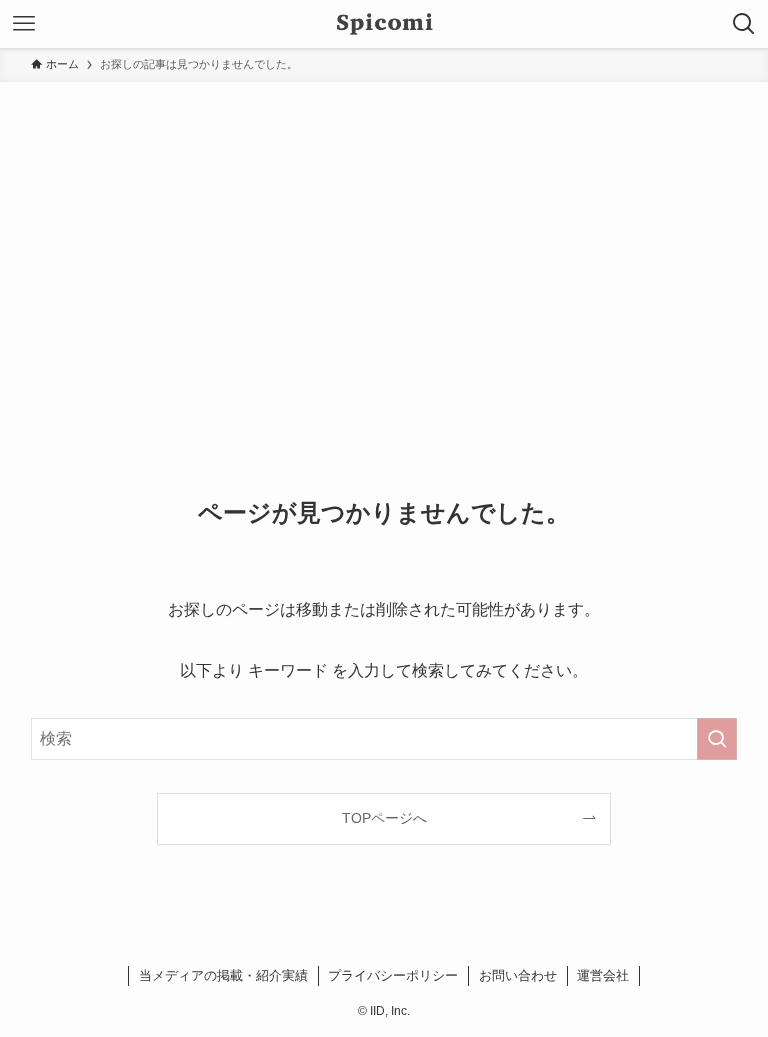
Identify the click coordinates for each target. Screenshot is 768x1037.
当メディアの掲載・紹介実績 (223, 975)
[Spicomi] (384, 24)
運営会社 (603, 975)
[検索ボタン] (744, 24)
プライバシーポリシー (393, 975)
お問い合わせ (518, 975)
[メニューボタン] (24, 24)
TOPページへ (384, 818)
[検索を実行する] (717, 739)
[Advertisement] (384, 232)
